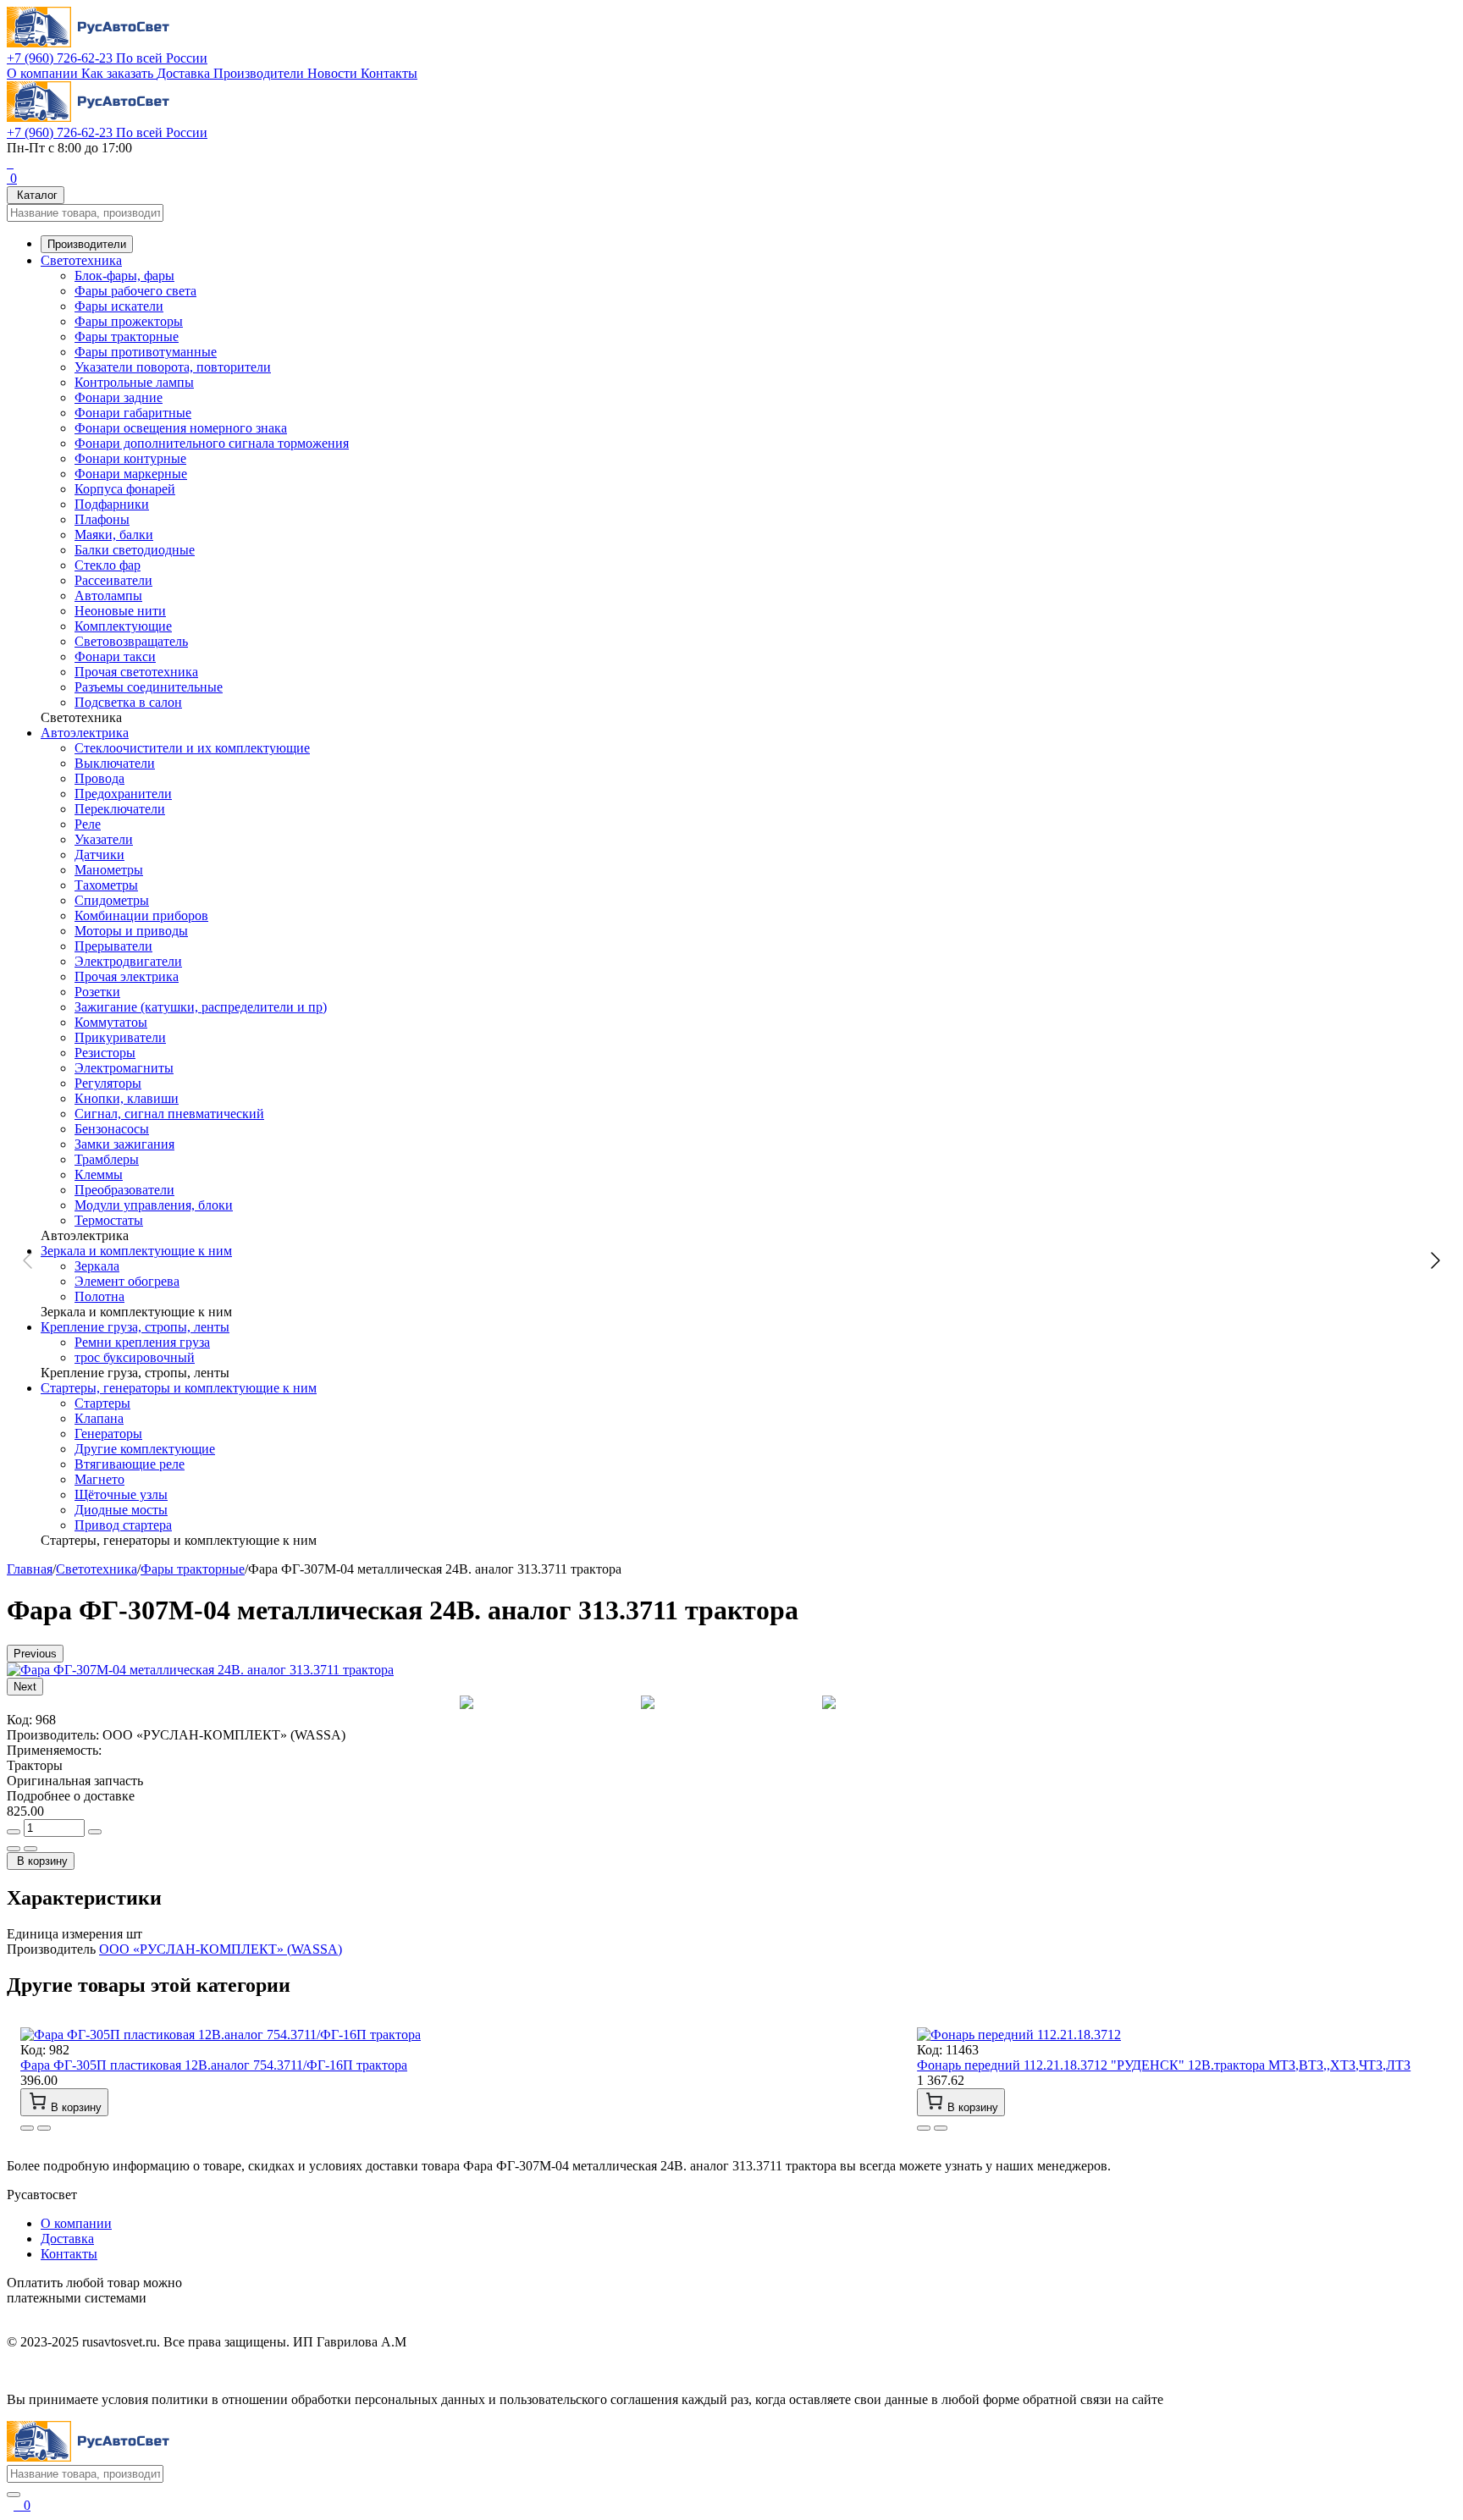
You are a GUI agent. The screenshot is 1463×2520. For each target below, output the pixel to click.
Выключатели (115, 763)
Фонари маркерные (131, 474)
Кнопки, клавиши (127, 1098)
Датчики (99, 855)
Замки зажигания (124, 1144)
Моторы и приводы (131, 931)
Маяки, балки (114, 535)
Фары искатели (119, 306)
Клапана (99, 1418)
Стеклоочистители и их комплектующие (192, 748)
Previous (35, 1654)
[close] (14, 2495)
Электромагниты (124, 1068)
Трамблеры (107, 1159)
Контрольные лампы (134, 382)
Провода (99, 778)
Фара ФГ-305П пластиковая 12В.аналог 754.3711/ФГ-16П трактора (214, 2065)
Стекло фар (108, 565)
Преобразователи (124, 1190)
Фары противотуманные (146, 352)
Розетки (97, 992)
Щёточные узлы (121, 1494)
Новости (334, 73)
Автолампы (108, 596)
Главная (30, 1569)
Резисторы (105, 1053)
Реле (88, 824)
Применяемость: (54, 1750)
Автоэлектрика (85, 733)
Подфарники (112, 504)
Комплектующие (123, 626)
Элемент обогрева (127, 1281)
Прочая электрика (127, 976)
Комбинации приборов (141, 915)
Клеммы (99, 1175)
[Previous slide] (29, 1260)
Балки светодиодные (135, 550)
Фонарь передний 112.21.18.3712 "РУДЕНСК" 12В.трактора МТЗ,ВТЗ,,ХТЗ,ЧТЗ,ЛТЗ (1164, 2065)
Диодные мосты (121, 1510)
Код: (19, 1720)
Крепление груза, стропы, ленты (135, 1327)
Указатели (104, 839)
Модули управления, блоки (154, 1205)
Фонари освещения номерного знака (181, 428)
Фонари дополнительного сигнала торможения (212, 443)
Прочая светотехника (136, 672)
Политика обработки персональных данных (134, 2371)
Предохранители (123, 794)
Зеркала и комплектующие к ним (136, 1251)
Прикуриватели (120, 1037)
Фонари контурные (130, 458)
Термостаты (109, 1220)
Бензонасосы (112, 1129)
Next (25, 1687)
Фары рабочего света (135, 291)
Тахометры (106, 885)
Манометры (109, 870)
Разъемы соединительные (149, 687)
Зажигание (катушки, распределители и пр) (201, 1007)
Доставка (185, 73)
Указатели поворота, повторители (173, 367)
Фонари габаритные (133, 413)
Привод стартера (123, 1525)
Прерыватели (113, 946)
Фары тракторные (127, 336)
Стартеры (102, 1403)
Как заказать (119, 73)
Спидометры (112, 900)
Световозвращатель (131, 641)
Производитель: (53, 1735)
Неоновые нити (120, 611)
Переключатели (120, 809)
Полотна (99, 1296)
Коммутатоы (111, 1022)
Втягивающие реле (130, 1464)
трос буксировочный (135, 1357)
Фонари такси (115, 656)
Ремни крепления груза (142, 1342)
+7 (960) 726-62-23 (107, 58)
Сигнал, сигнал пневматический (169, 1114)
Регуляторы (108, 1083)
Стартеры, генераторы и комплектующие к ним (179, 1388)
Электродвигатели (128, 961)
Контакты (389, 73)
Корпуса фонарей (125, 489)
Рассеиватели (113, 580)
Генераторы (108, 1434)
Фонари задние (119, 397)
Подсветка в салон (128, 702)
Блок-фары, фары (124, 276)
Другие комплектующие (145, 1449)
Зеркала (97, 1266)
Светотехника (81, 260)
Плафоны (102, 519)
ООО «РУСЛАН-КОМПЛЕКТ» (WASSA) (221, 1949)
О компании (44, 73)
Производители (260, 73)
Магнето (99, 1479)
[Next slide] (1434, 1260)
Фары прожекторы (129, 321)
